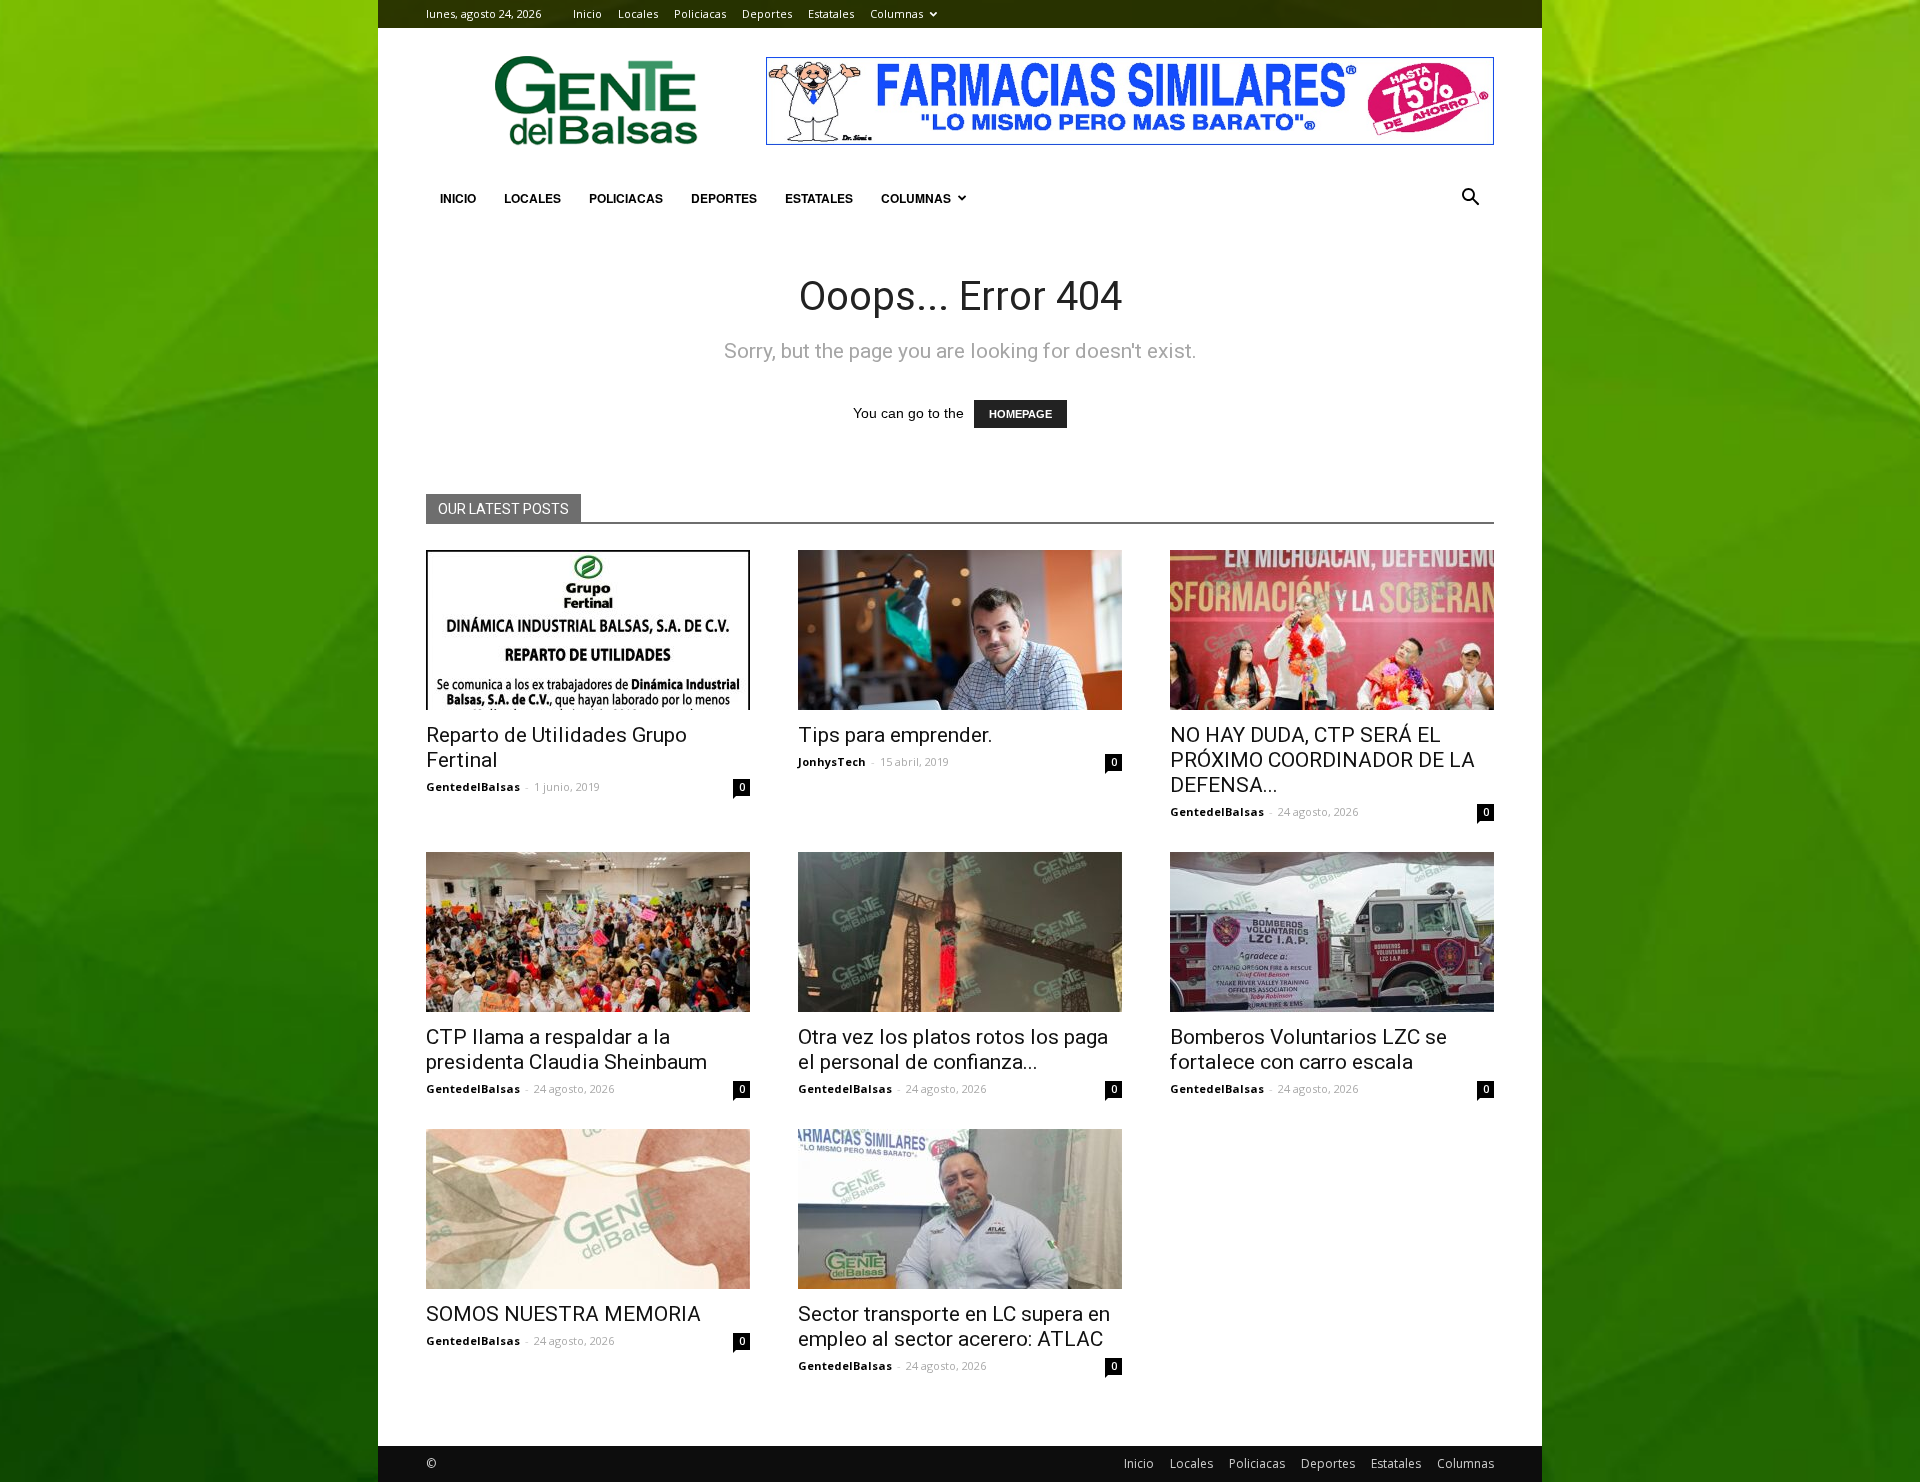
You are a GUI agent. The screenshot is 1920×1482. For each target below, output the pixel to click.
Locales (638, 13)
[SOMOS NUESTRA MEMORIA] (588, 1209)
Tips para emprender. (895, 735)
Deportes (767, 13)
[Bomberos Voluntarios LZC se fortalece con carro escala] (1332, 932)
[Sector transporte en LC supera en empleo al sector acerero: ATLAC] (960, 1209)
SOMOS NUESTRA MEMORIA (563, 1314)
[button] (1470, 198)
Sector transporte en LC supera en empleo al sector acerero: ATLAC (954, 1326)
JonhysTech (832, 761)
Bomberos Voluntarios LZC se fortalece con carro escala (1308, 1049)
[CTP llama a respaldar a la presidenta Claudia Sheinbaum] (588, 932)
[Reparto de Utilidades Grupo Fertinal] (588, 630)
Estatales (831, 13)
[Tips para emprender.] (960, 630)
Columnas (896, 13)
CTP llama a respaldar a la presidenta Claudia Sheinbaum (566, 1049)
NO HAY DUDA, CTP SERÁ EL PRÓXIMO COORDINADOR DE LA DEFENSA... (1322, 760)
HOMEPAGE (1020, 414)
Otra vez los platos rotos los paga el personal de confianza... (953, 1049)
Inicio (587, 13)
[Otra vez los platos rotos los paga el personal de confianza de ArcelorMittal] (960, 932)
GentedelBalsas (473, 786)
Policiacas (700, 13)
